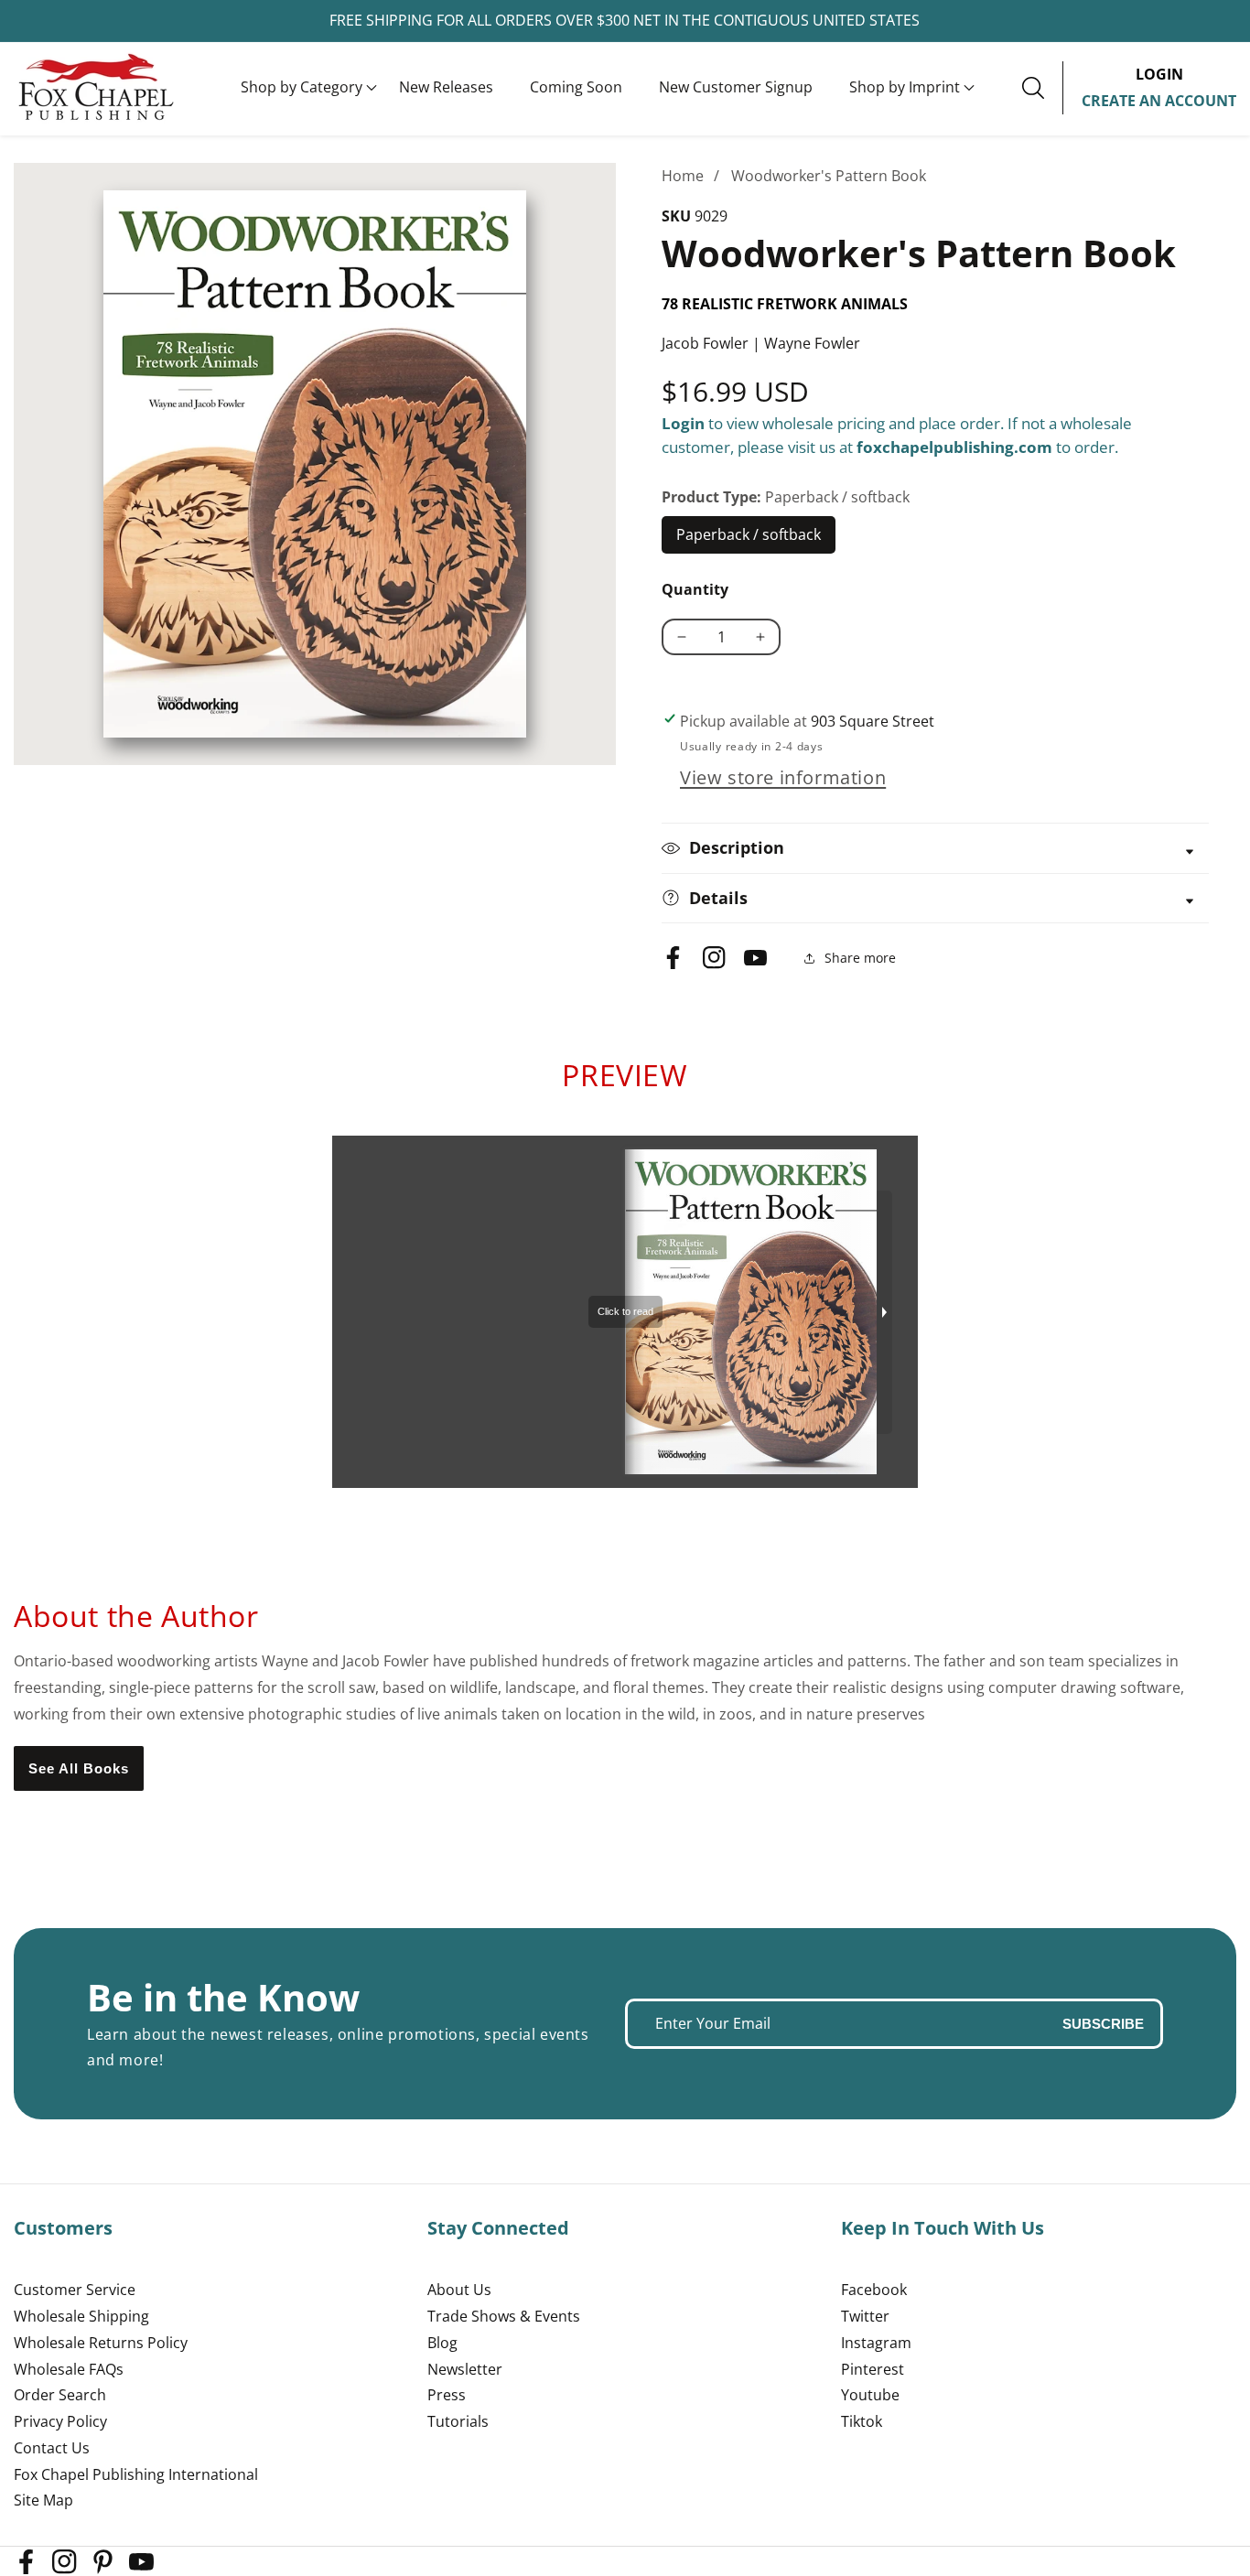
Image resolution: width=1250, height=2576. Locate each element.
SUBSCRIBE (1103, 2024)
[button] (302, 88)
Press (447, 2395)
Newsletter (465, 2369)
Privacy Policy (60, 2421)
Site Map (43, 2500)
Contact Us (52, 2448)
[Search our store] (1042, 88)
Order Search (60, 2395)
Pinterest (873, 2369)
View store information (783, 777)
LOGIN (1159, 74)
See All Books (79, 1768)
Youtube (870, 2395)
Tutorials (458, 2421)
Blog (442, 2343)
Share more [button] (860, 958)
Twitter (865, 2316)
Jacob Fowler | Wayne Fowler (761, 343)
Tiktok (862, 2421)
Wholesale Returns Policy (101, 2343)
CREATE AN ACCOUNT (1159, 101)
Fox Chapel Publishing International (136, 2474)
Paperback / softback (749, 539)
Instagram (876, 2343)
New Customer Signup (736, 87)
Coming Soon (576, 87)
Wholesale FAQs (69, 2369)
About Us (459, 2290)
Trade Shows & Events (504, 2316)
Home (683, 176)
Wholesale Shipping (81, 2316)
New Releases (446, 87)
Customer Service (75, 2290)
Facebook (874, 2290)
